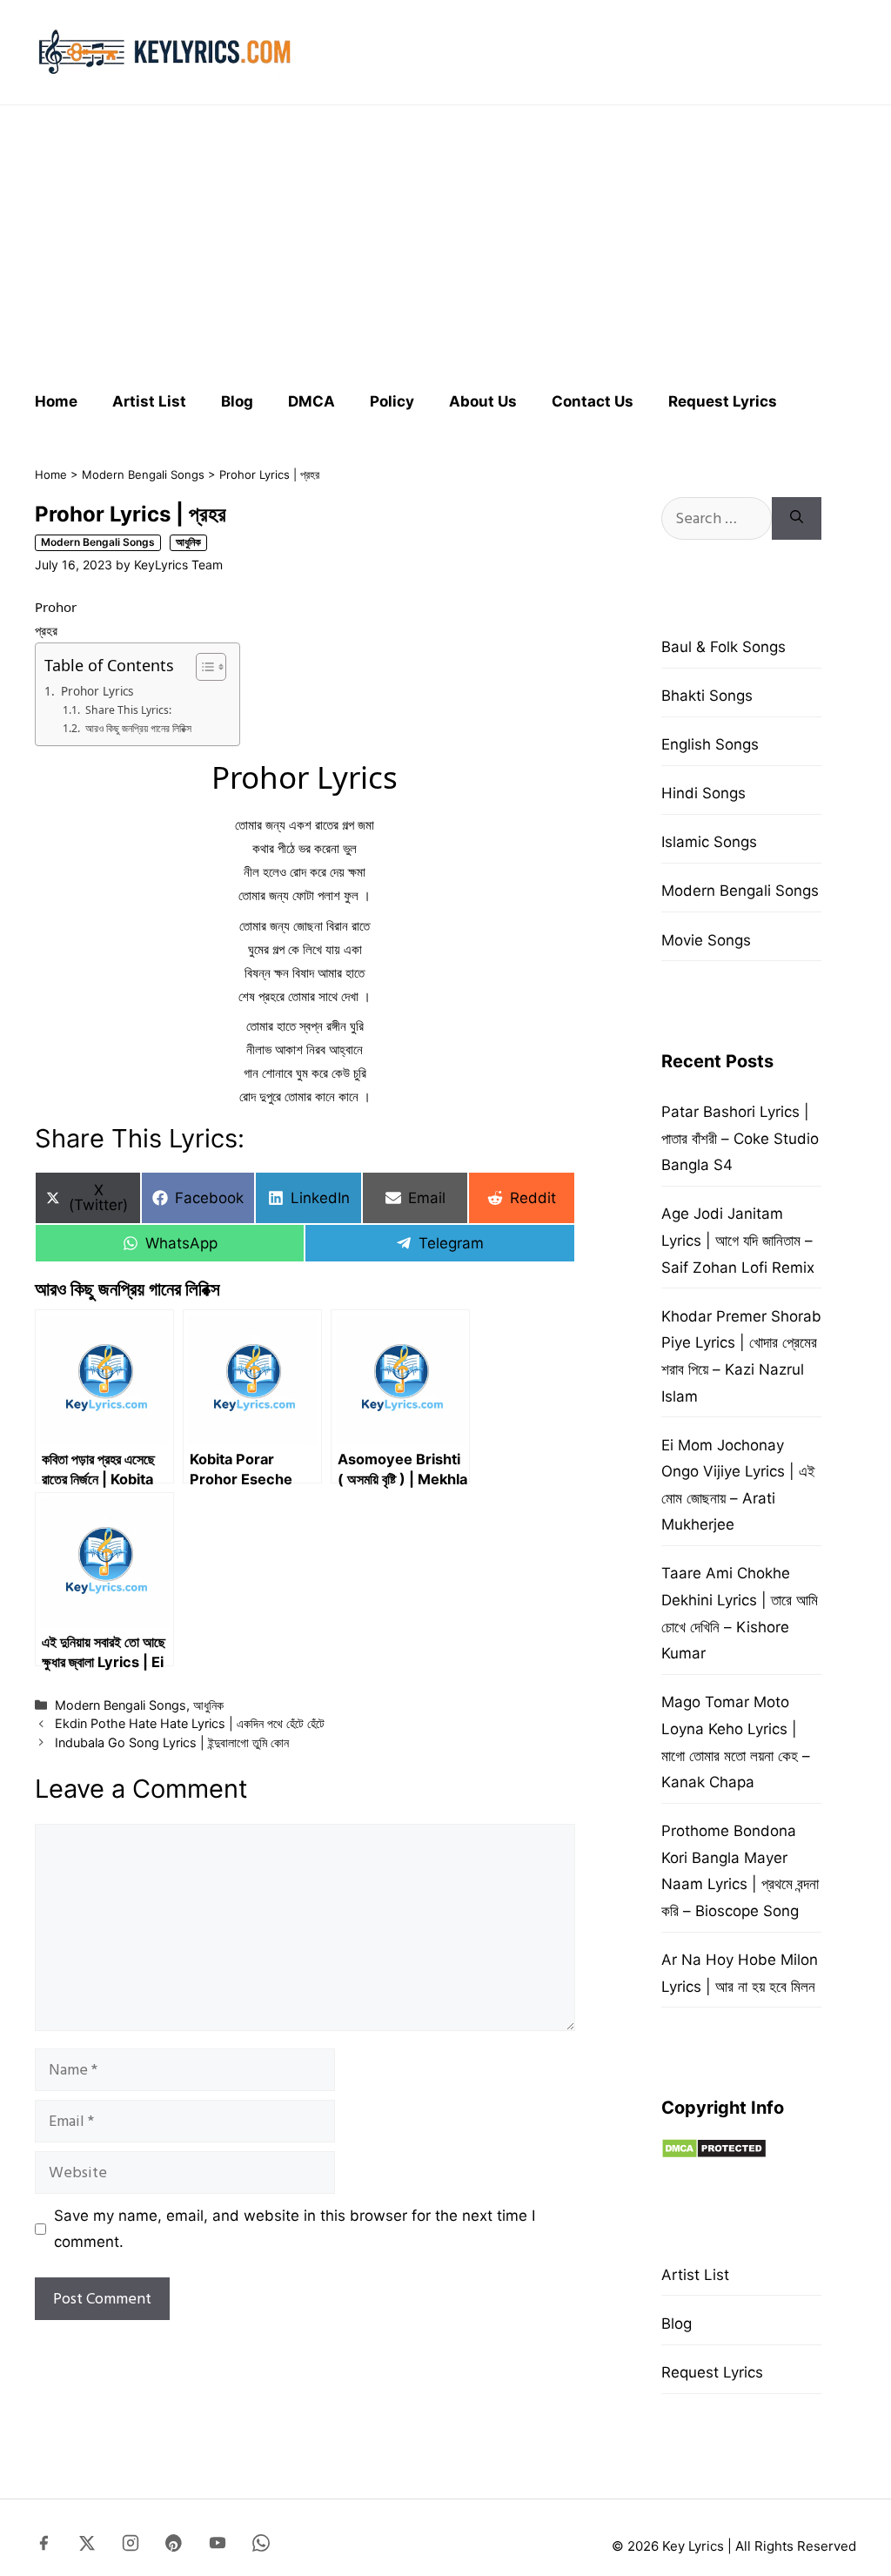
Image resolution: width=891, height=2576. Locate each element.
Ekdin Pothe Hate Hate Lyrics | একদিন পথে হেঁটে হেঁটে (190, 1723)
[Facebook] (44, 2546)
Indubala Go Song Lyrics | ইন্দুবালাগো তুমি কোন (172, 1742)
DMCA (312, 401)
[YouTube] (218, 2546)
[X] (87, 2546)
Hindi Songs (703, 793)
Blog (237, 401)
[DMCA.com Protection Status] (714, 2154)
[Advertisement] (445, 240)
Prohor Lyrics (97, 691)
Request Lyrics (723, 401)
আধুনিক (188, 542)
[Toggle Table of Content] (202, 667)
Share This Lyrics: (128, 710)
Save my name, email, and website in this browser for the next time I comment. (295, 2229)
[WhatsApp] (261, 2546)
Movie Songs (706, 940)
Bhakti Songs (707, 696)
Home (56, 401)
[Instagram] (131, 2546)
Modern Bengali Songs (143, 474)
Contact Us (593, 401)
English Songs (710, 744)
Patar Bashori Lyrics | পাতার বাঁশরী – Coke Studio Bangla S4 (740, 1138)
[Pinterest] (174, 2546)
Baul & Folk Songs (724, 647)
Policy (392, 401)
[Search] (797, 518)
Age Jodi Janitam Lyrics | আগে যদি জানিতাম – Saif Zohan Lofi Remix (738, 1240)
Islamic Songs (709, 842)
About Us (483, 401)
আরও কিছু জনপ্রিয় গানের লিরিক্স (138, 728)
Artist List (149, 401)
